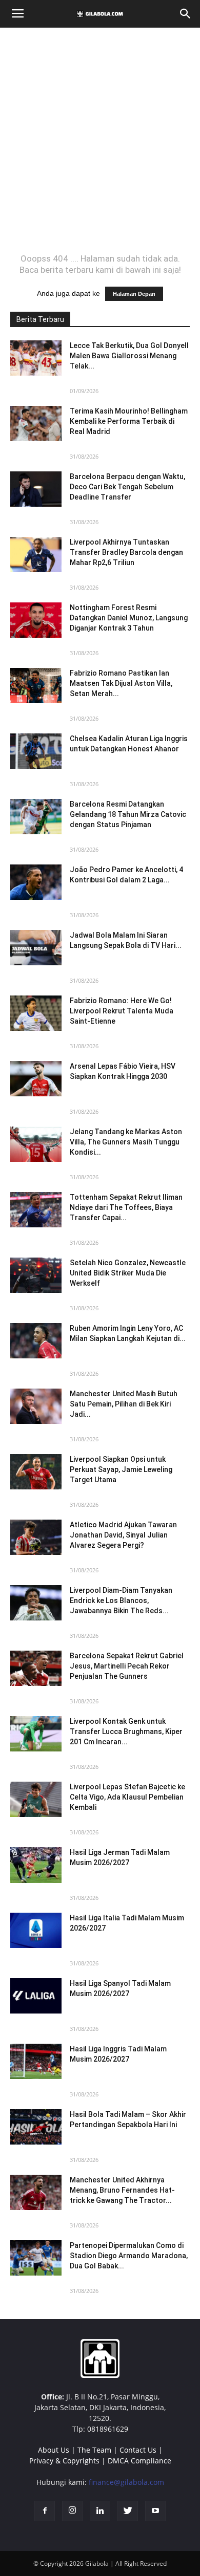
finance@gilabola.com (126, 2482)
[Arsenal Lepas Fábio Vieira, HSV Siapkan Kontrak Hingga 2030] (36, 1079)
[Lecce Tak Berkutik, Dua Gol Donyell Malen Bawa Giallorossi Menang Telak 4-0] (36, 358)
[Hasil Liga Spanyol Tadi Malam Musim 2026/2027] (36, 1996)
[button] (186, 14)
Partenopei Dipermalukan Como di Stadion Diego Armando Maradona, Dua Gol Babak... (129, 2256)
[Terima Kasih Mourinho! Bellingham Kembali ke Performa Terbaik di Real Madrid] (36, 424)
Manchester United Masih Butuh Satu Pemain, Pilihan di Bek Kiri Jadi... (124, 1404)
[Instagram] (72, 2511)
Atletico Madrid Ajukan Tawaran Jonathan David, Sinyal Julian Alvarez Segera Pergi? (123, 1535)
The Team (94, 2450)
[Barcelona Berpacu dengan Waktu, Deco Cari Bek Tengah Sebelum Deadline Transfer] (36, 489)
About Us (54, 2450)
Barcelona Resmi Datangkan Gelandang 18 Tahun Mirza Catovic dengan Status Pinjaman (128, 814)
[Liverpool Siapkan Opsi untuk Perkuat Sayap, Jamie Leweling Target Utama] (36, 1472)
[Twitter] (128, 2511)
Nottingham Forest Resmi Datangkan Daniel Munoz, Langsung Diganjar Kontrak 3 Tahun (129, 618)
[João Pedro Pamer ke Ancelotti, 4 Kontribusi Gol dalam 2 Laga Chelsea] (36, 882)
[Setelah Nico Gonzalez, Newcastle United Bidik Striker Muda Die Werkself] (36, 1275)
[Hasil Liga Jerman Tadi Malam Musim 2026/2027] (36, 1865)
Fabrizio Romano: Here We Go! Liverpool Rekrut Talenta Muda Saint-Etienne (122, 1011)
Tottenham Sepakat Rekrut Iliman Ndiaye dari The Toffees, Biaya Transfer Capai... (126, 1207)
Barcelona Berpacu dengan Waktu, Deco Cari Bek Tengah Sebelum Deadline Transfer (127, 487)
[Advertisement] (100, 140)
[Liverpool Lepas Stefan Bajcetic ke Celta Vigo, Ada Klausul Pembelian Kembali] (36, 1799)
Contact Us (138, 2450)
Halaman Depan (134, 294)
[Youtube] (155, 2511)
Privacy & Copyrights (64, 2461)
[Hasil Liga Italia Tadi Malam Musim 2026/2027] (36, 1930)
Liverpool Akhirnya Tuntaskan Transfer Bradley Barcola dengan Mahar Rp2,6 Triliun (126, 552)
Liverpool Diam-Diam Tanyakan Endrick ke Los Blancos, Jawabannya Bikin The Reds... (121, 1600)
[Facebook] (45, 2511)
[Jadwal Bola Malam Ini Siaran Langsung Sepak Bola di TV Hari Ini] (36, 948)
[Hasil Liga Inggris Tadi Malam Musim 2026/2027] (36, 2061)
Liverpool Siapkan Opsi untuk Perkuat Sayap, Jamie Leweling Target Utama (121, 1469)
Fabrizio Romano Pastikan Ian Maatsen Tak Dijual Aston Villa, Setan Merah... (121, 683)
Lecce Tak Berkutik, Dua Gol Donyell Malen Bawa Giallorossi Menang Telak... (129, 356)
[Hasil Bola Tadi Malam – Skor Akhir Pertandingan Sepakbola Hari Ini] (36, 2127)
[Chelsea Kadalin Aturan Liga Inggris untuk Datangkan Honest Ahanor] (36, 751)
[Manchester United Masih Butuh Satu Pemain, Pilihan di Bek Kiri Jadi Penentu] (36, 1406)
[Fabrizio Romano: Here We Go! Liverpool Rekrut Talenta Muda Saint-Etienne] (36, 1013)
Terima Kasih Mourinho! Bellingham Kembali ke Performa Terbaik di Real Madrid (129, 421)
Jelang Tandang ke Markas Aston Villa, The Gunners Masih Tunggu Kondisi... (126, 1142)
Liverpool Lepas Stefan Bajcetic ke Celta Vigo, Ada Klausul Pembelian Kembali (127, 1797)
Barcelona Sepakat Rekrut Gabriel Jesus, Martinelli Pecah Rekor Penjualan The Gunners (127, 1666)
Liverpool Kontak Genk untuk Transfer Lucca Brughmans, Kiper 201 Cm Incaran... (126, 1731)
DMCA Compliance (139, 2461)
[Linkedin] (100, 2511)
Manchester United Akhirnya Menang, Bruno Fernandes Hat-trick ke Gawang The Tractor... (122, 2190)
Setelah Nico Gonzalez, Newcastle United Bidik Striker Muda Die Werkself (128, 1273)
